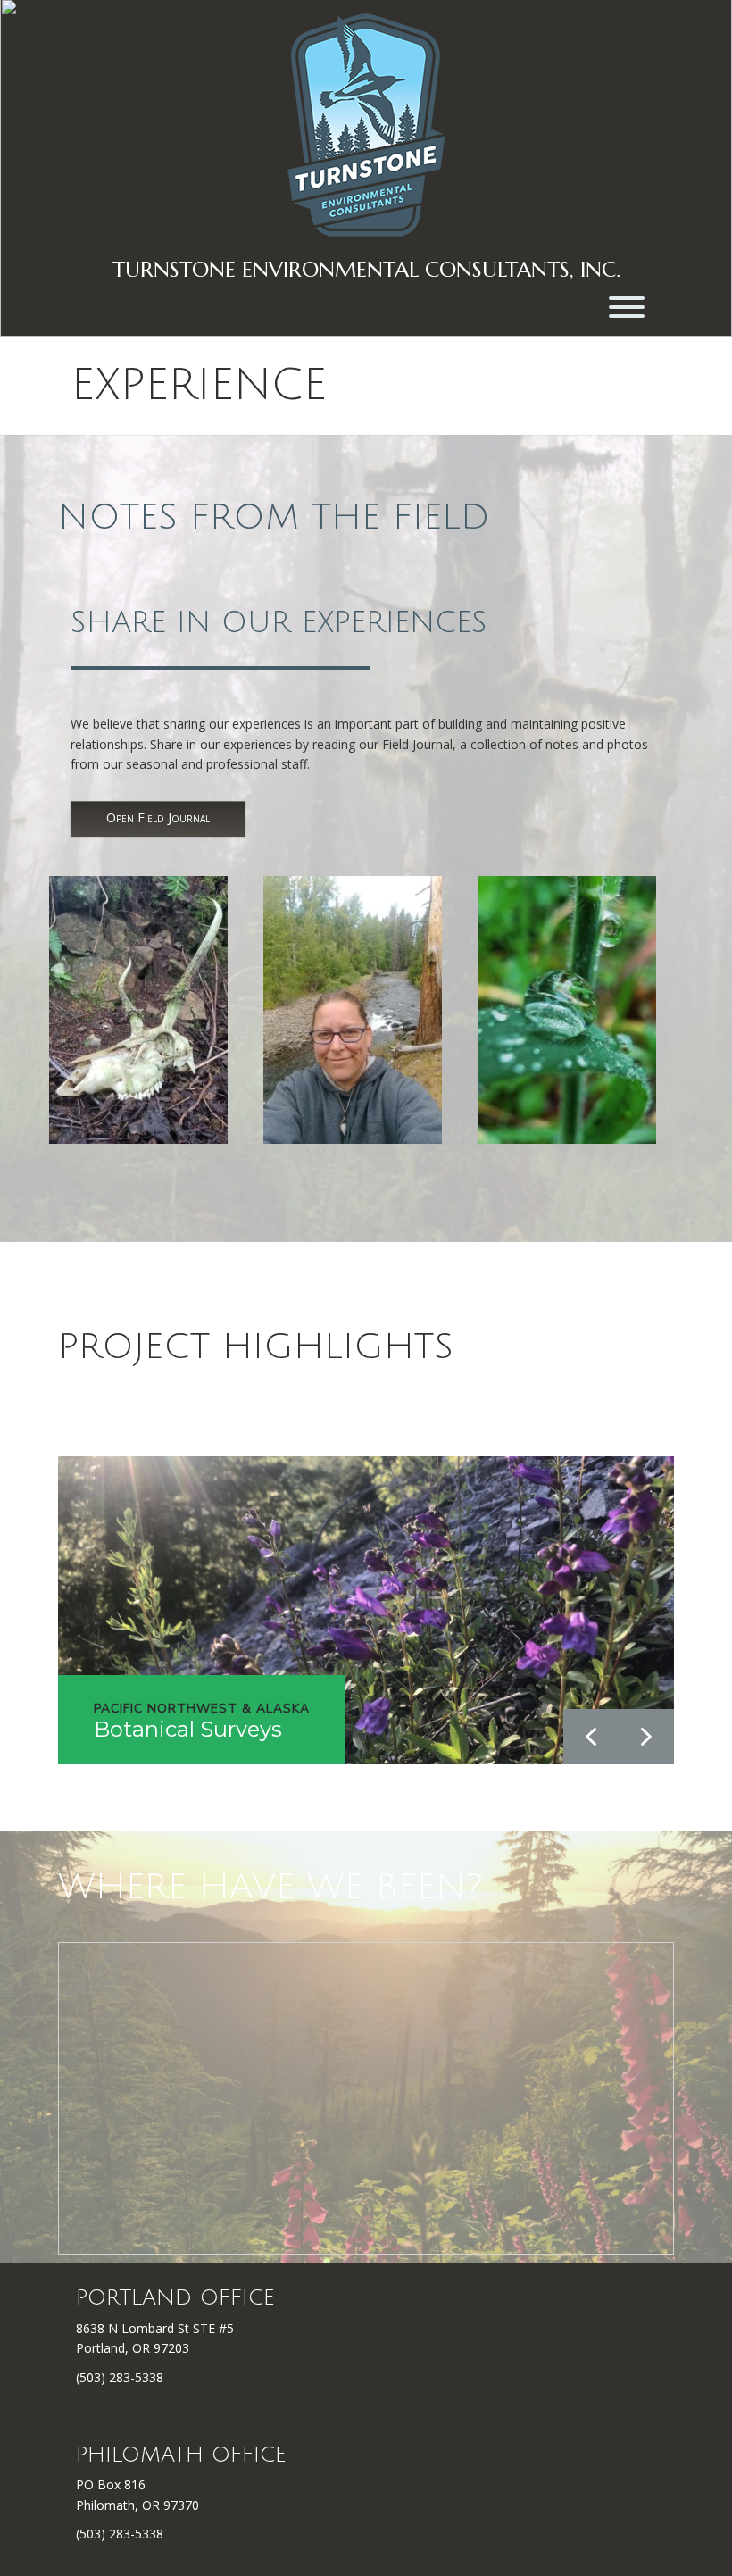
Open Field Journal (158, 817)
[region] (366, 1610)
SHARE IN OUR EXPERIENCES (279, 623)
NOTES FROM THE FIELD (274, 517)
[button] (646, 1737)
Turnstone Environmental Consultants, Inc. (366, 270)
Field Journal (417, 744)
